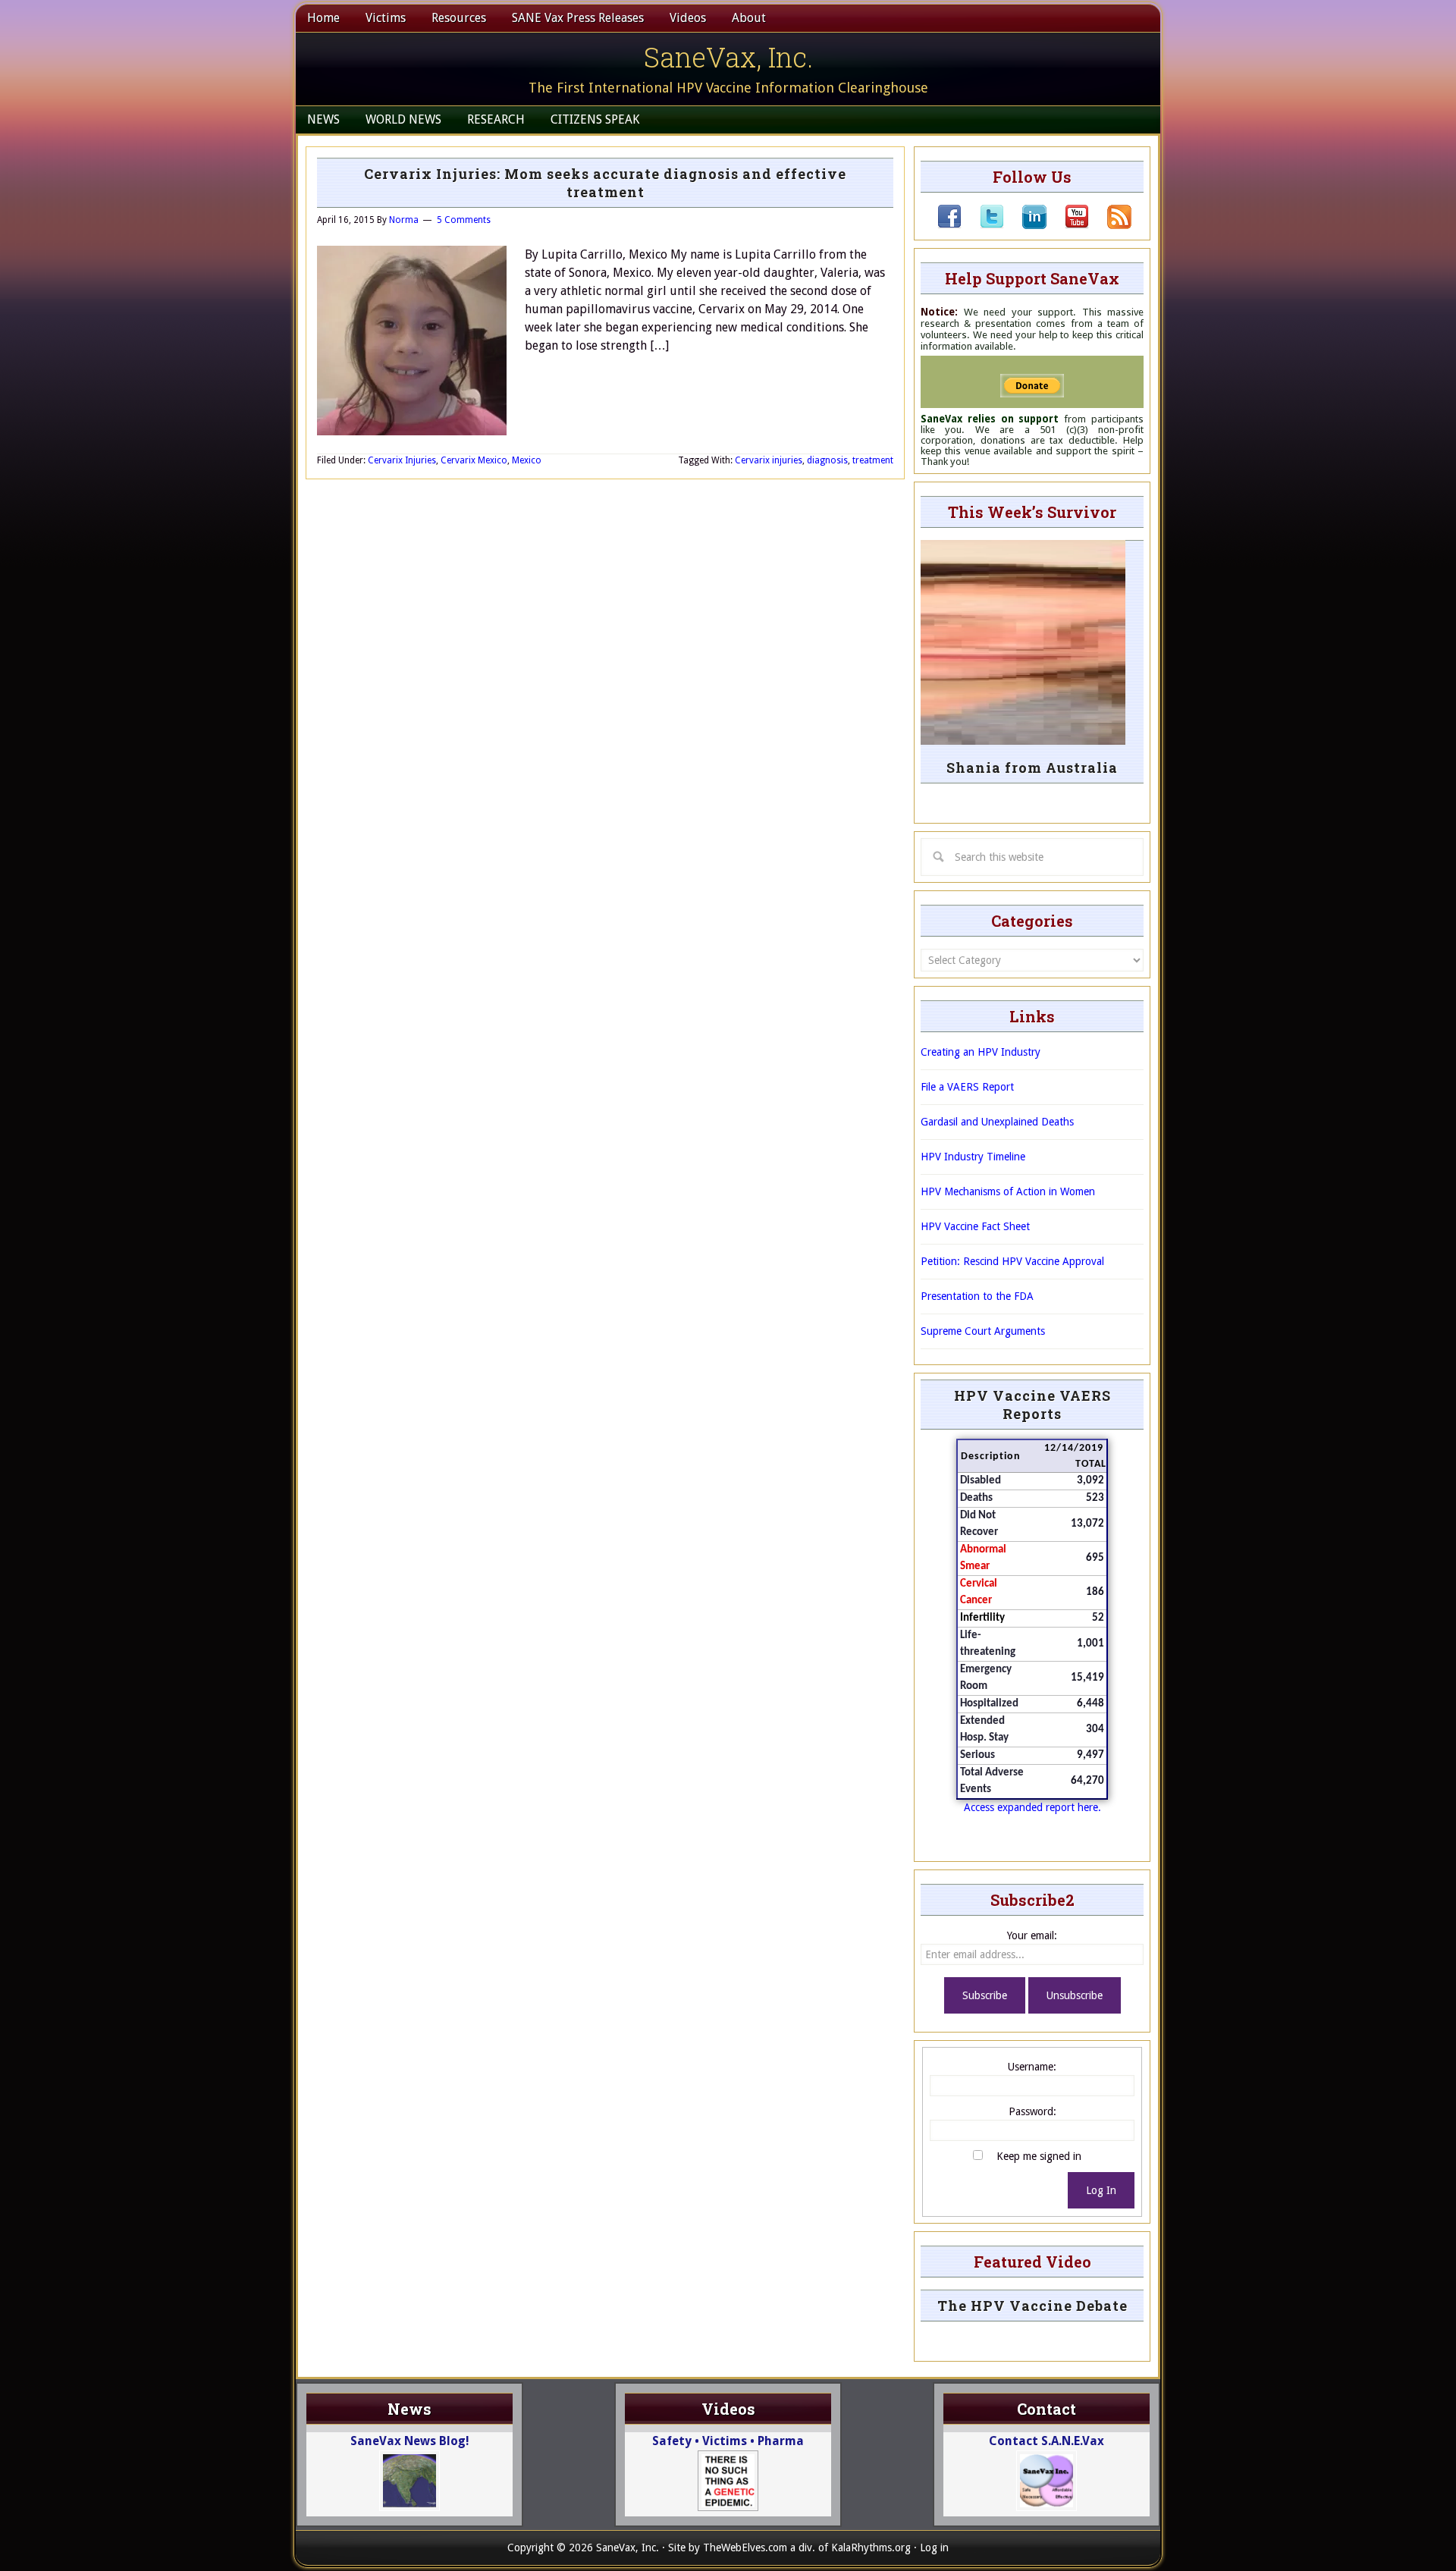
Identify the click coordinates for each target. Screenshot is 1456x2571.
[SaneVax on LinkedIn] (1025, 225)
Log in (934, 2547)
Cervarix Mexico (474, 460)
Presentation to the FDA (977, 1296)
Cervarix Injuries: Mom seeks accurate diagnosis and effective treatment (605, 183)
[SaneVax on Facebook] (949, 225)
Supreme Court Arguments (983, 1331)
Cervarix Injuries (402, 460)
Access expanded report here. (1032, 1807)
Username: (1032, 2067)
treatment (873, 460)
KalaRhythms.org (871, 2547)
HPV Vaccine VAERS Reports (1032, 1405)
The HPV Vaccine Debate (1032, 2306)
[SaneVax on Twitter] (983, 225)
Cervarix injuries (769, 460)
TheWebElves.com (745, 2547)
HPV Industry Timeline (973, 1157)
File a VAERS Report (967, 1087)
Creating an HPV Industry (981, 1052)
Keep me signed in (1039, 2156)
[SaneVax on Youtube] (1068, 225)
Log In (1101, 2190)
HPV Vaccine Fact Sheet (975, 1226)
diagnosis (827, 460)
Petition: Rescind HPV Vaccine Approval (1012, 1261)
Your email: (1032, 1935)
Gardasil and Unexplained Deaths (997, 1122)
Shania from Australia (1032, 768)
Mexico (527, 460)
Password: (1032, 2111)
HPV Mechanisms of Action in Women (1008, 1191)
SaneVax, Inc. (728, 57)
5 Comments (464, 220)
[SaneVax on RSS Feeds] (1110, 225)
